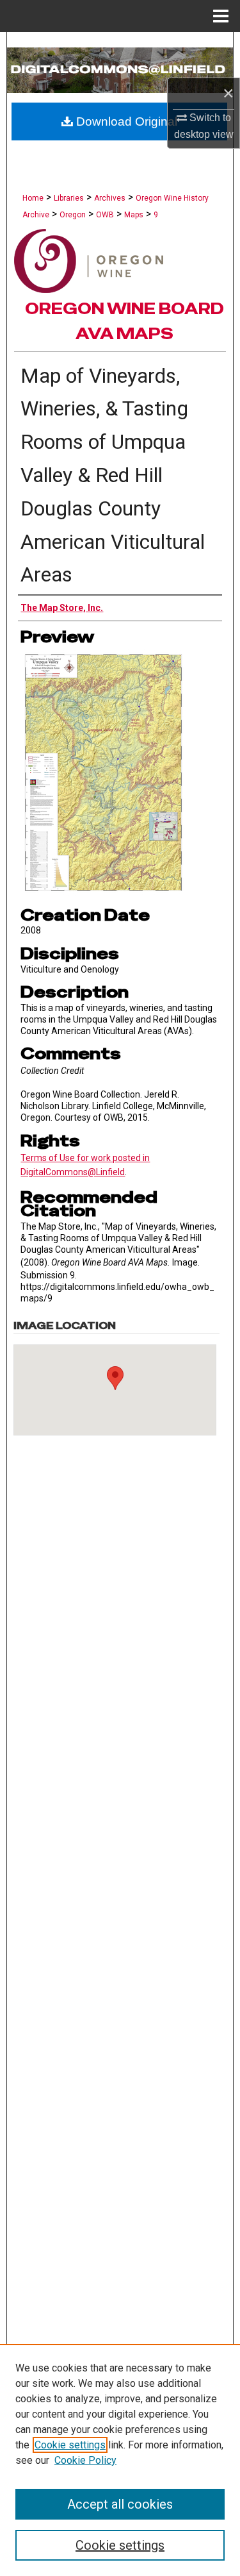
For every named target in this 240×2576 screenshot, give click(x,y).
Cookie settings (70, 2445)
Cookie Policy (85, 2460)
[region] (120, 2460)
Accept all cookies (120, 2504)
